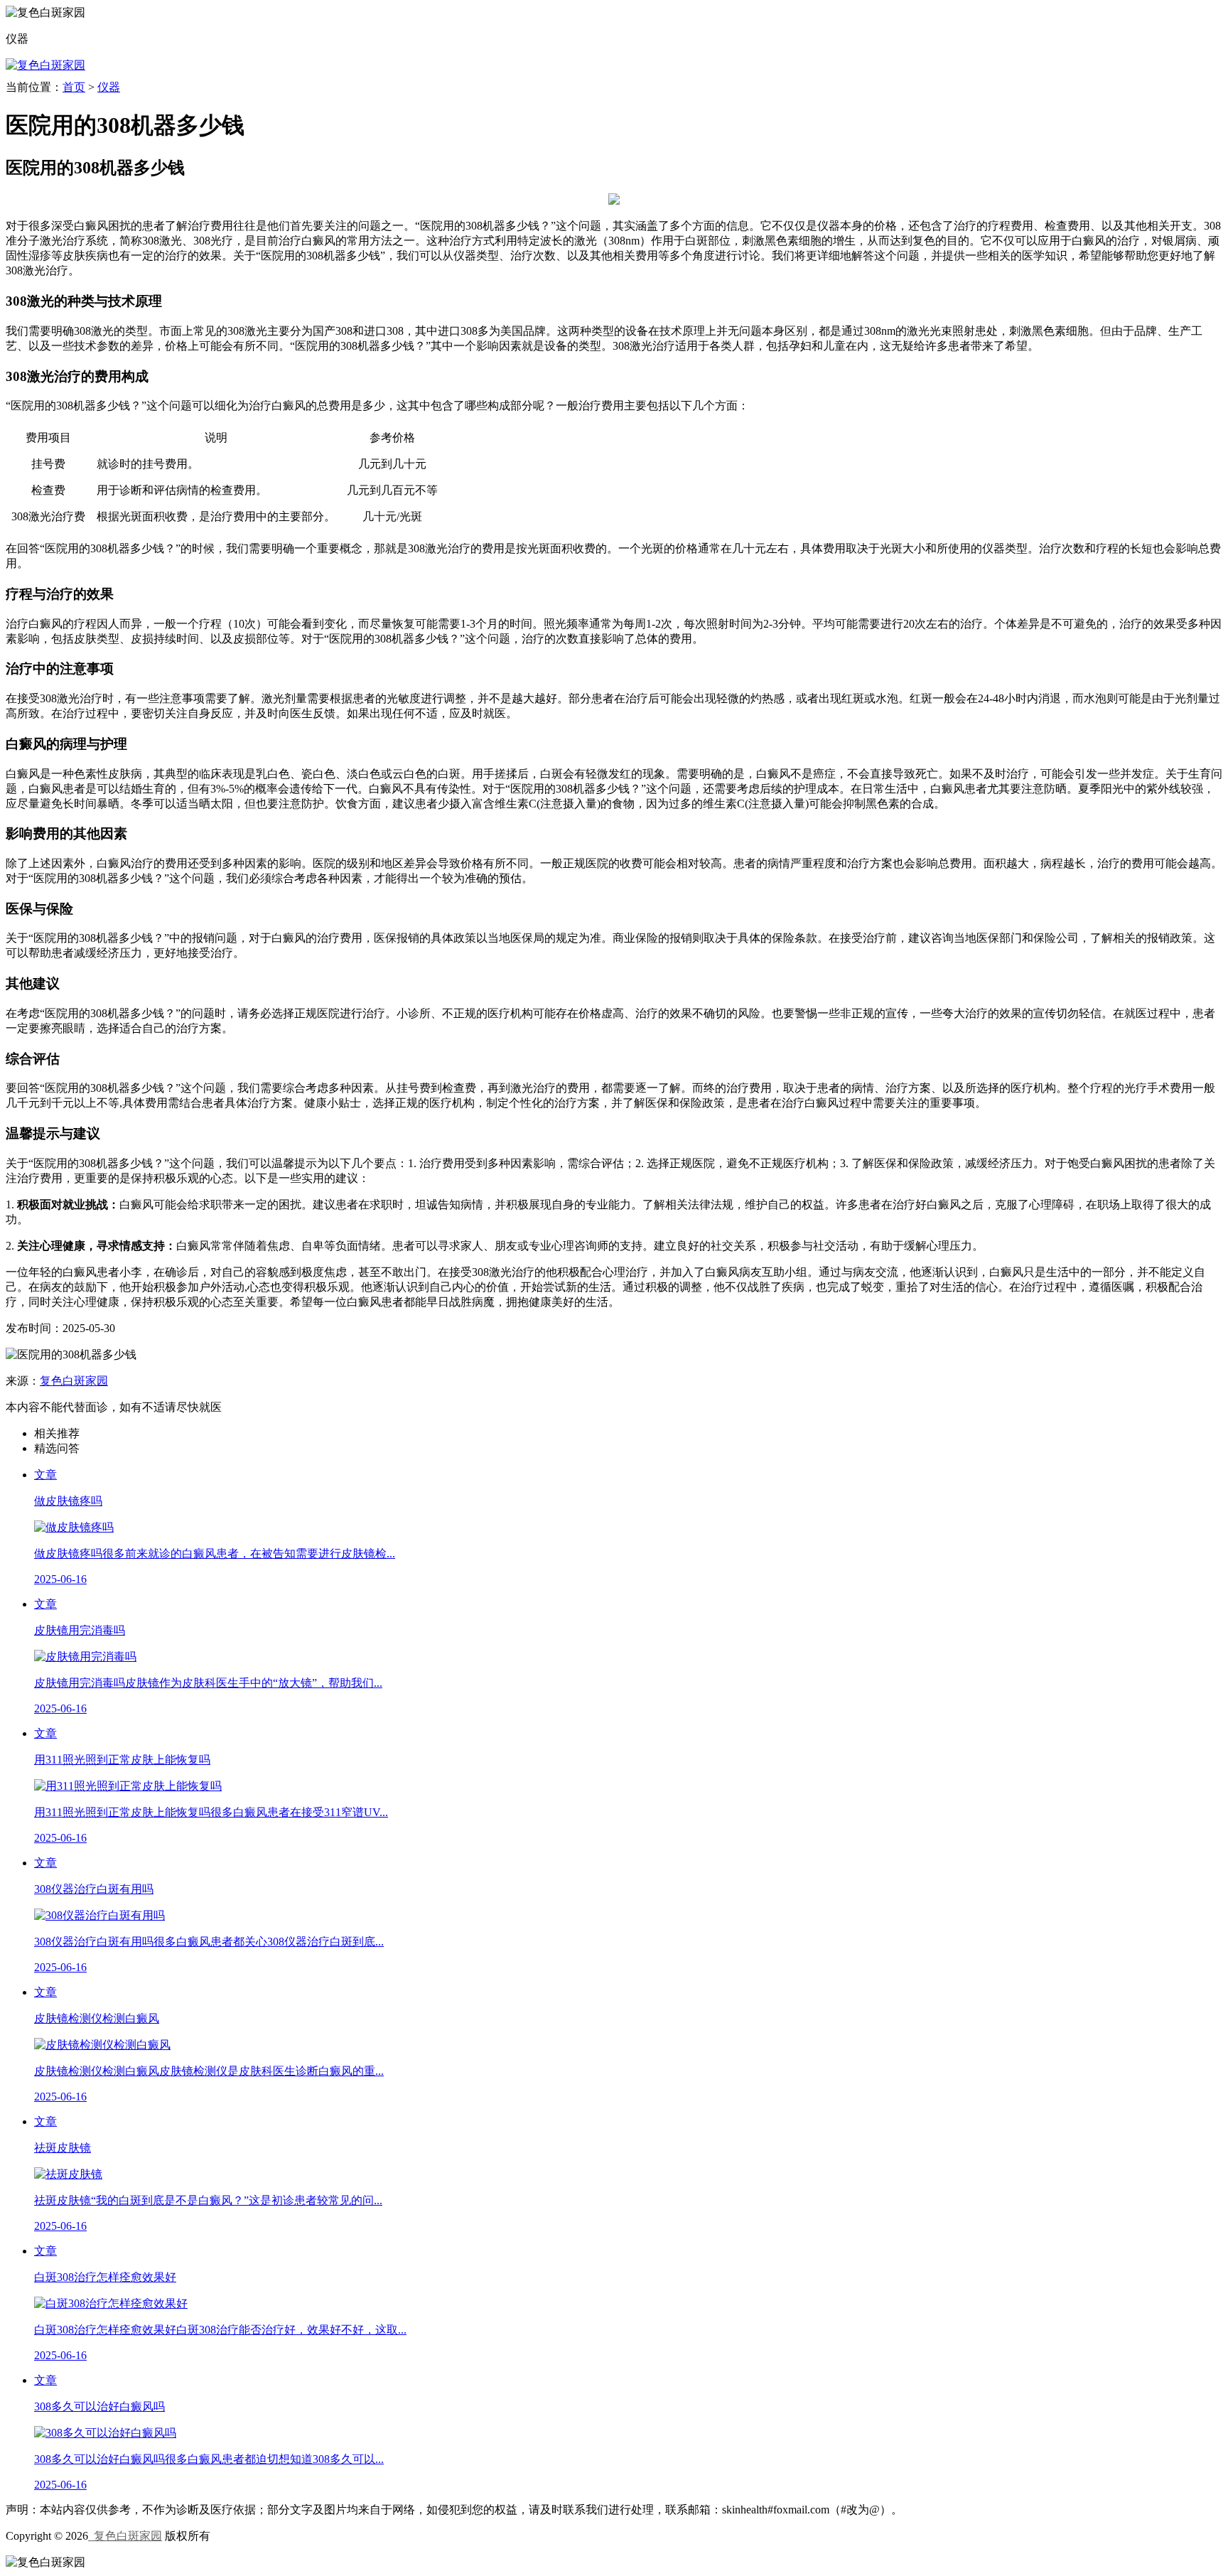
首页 (74, 87)
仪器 (109, 87)
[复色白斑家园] (45, 65)
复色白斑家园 (74, 1381)
